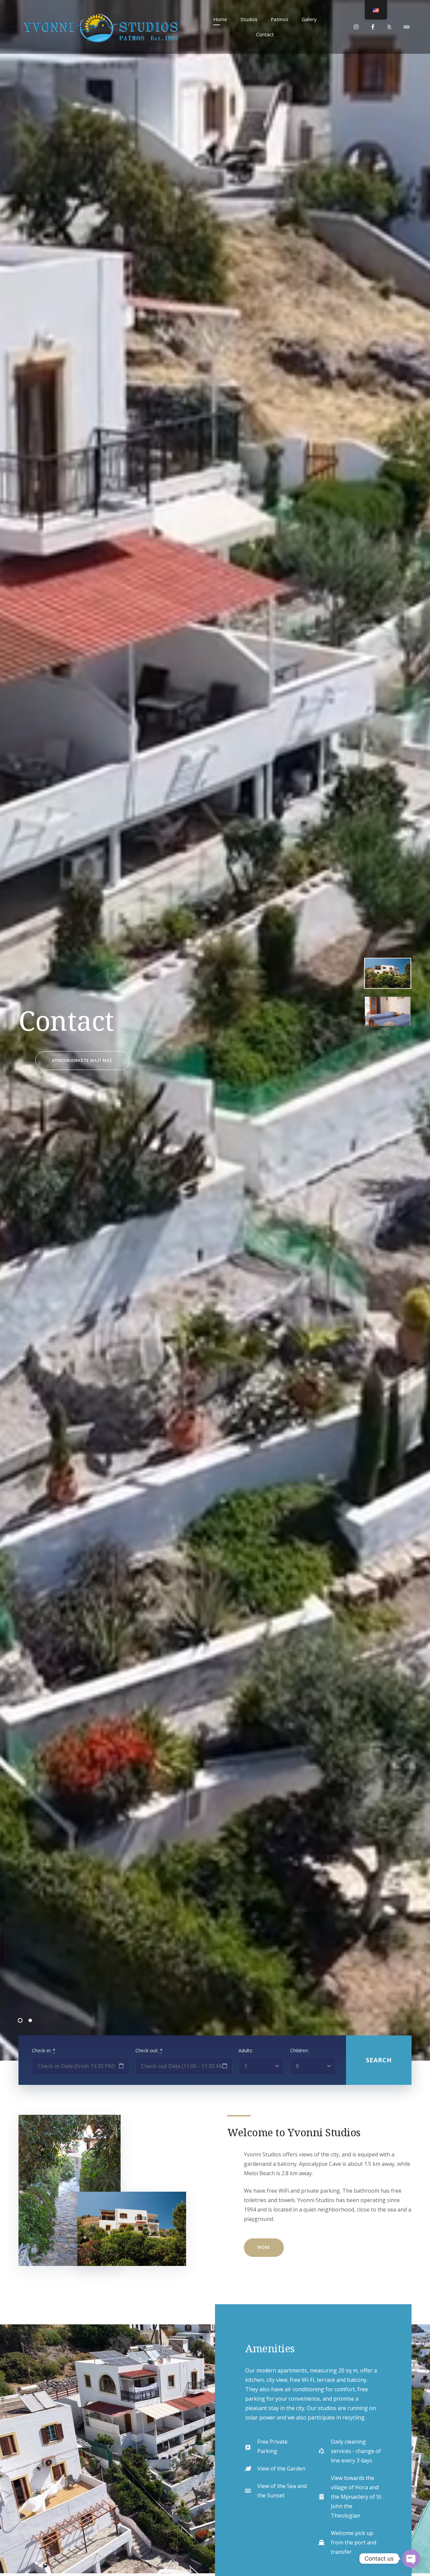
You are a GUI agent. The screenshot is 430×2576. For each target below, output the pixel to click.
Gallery (309, 19)
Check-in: (44, 2050)
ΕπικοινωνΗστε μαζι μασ (82, 1060)
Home (220, 19)
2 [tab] (30, 2020)
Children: (299, 2050)
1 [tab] (20, 2020)
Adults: (246, 2050)
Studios (249, 19)
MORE (264, 2247)
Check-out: (149, 2050)
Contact (265, 34)
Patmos (279, 19)
